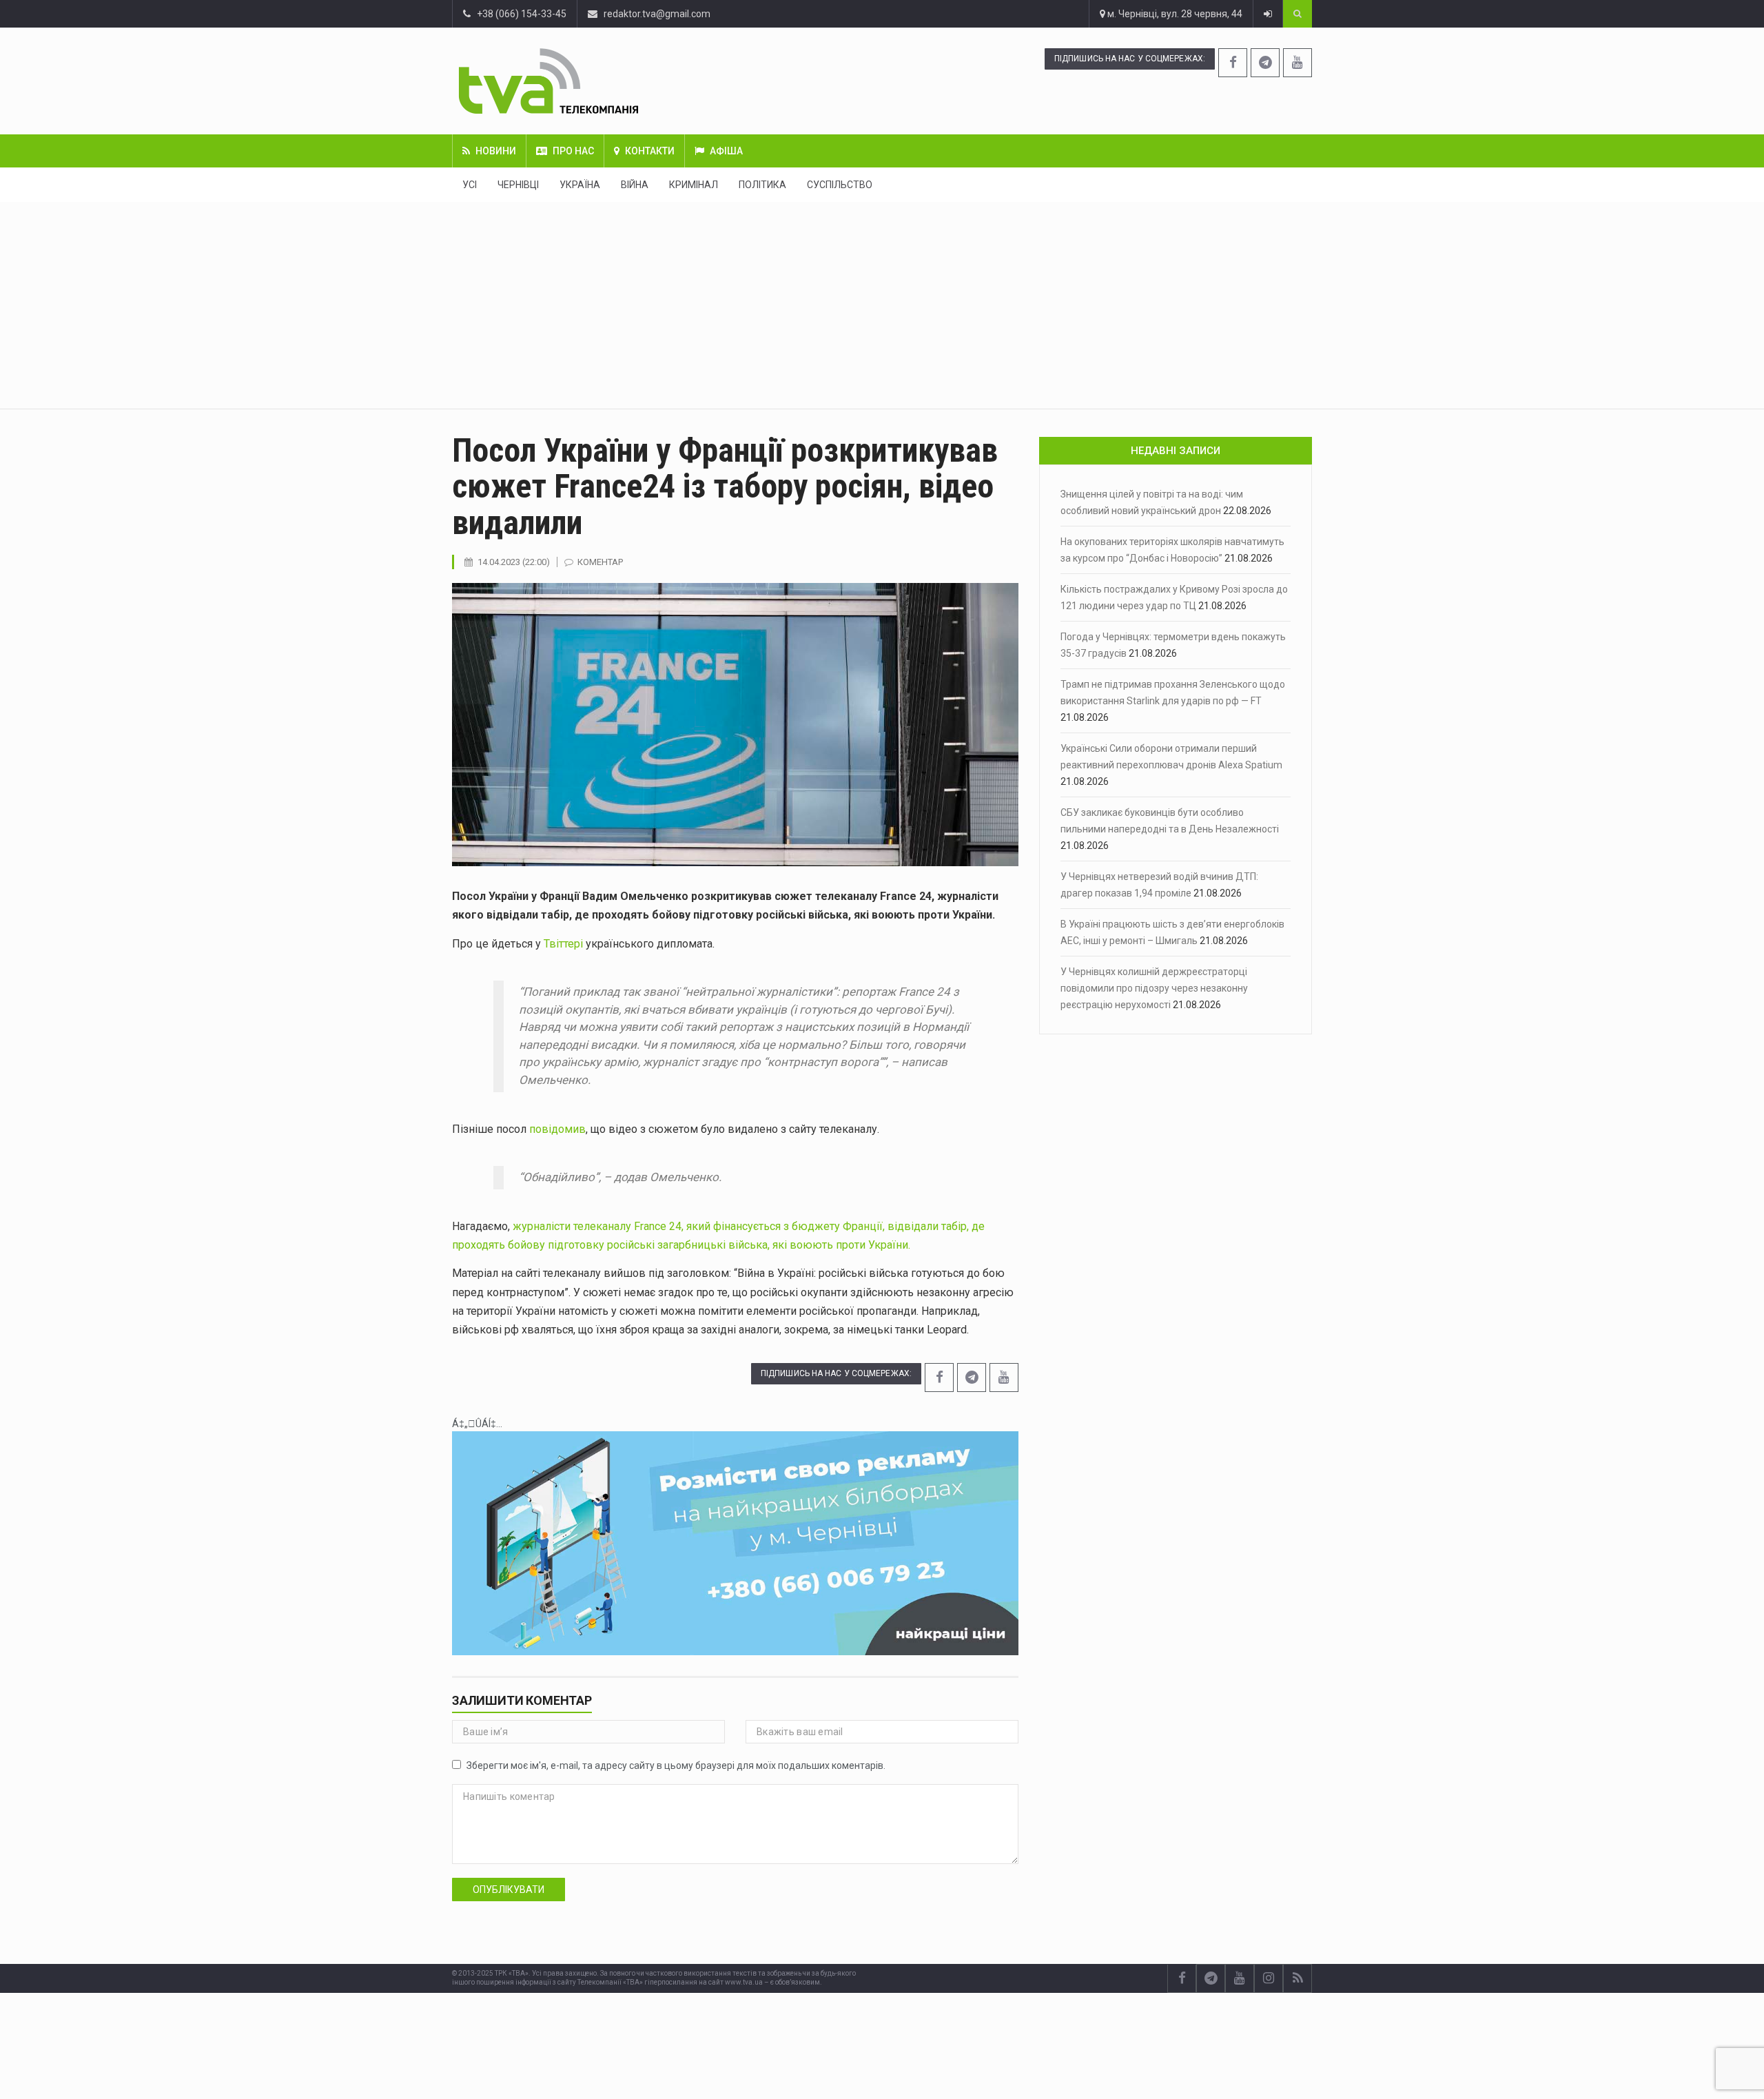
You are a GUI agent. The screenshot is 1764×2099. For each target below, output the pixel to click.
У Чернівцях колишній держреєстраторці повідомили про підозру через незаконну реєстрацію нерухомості (1154, 988)
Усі (470, 185)
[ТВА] (632, 81)
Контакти (650, 151)
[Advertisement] (882, 305)
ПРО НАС (573, 151)
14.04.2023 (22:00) (514, 562)
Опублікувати (509, 1890)
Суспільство (840, 185)
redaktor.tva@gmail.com (657, 14)
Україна (580, 185)
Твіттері (563, 944)
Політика (762, 185)
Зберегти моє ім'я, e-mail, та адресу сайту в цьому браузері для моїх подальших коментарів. (676, 1765)
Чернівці (518, 185)
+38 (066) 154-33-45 (519, 14)
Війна (635, 185)
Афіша (726, 151)
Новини (496, 151)
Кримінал (694, 185)
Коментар (600, 562)
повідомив (557, 1129)
